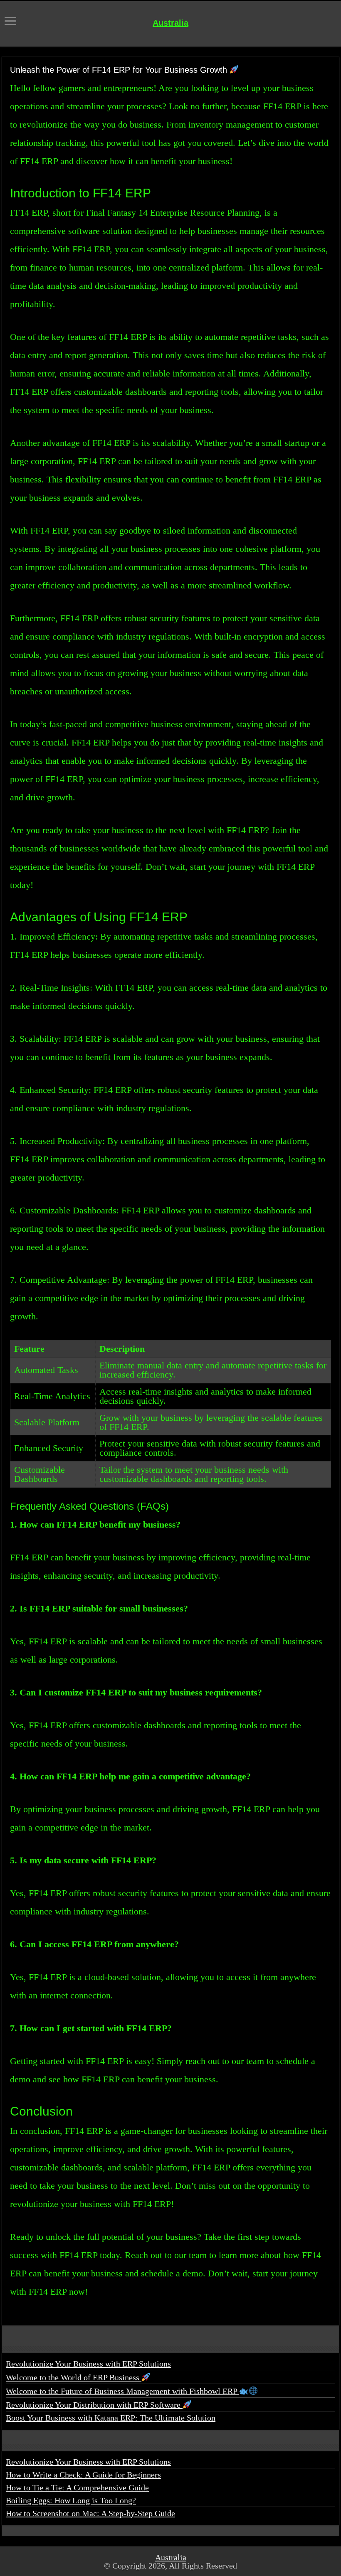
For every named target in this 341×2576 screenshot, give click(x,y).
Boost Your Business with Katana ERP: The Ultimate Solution (111, 2418)
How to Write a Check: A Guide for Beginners (83, 2475)
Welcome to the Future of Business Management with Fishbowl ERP (122, 2391)
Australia (170, 23)
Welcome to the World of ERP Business (74, 2377)
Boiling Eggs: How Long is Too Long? (71, 2500)
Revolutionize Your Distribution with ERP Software (94, 2405)
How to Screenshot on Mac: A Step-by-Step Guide (90, 2513)
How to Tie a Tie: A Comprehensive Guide (77, 2487)
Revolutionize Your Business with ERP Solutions (88, 2364)
